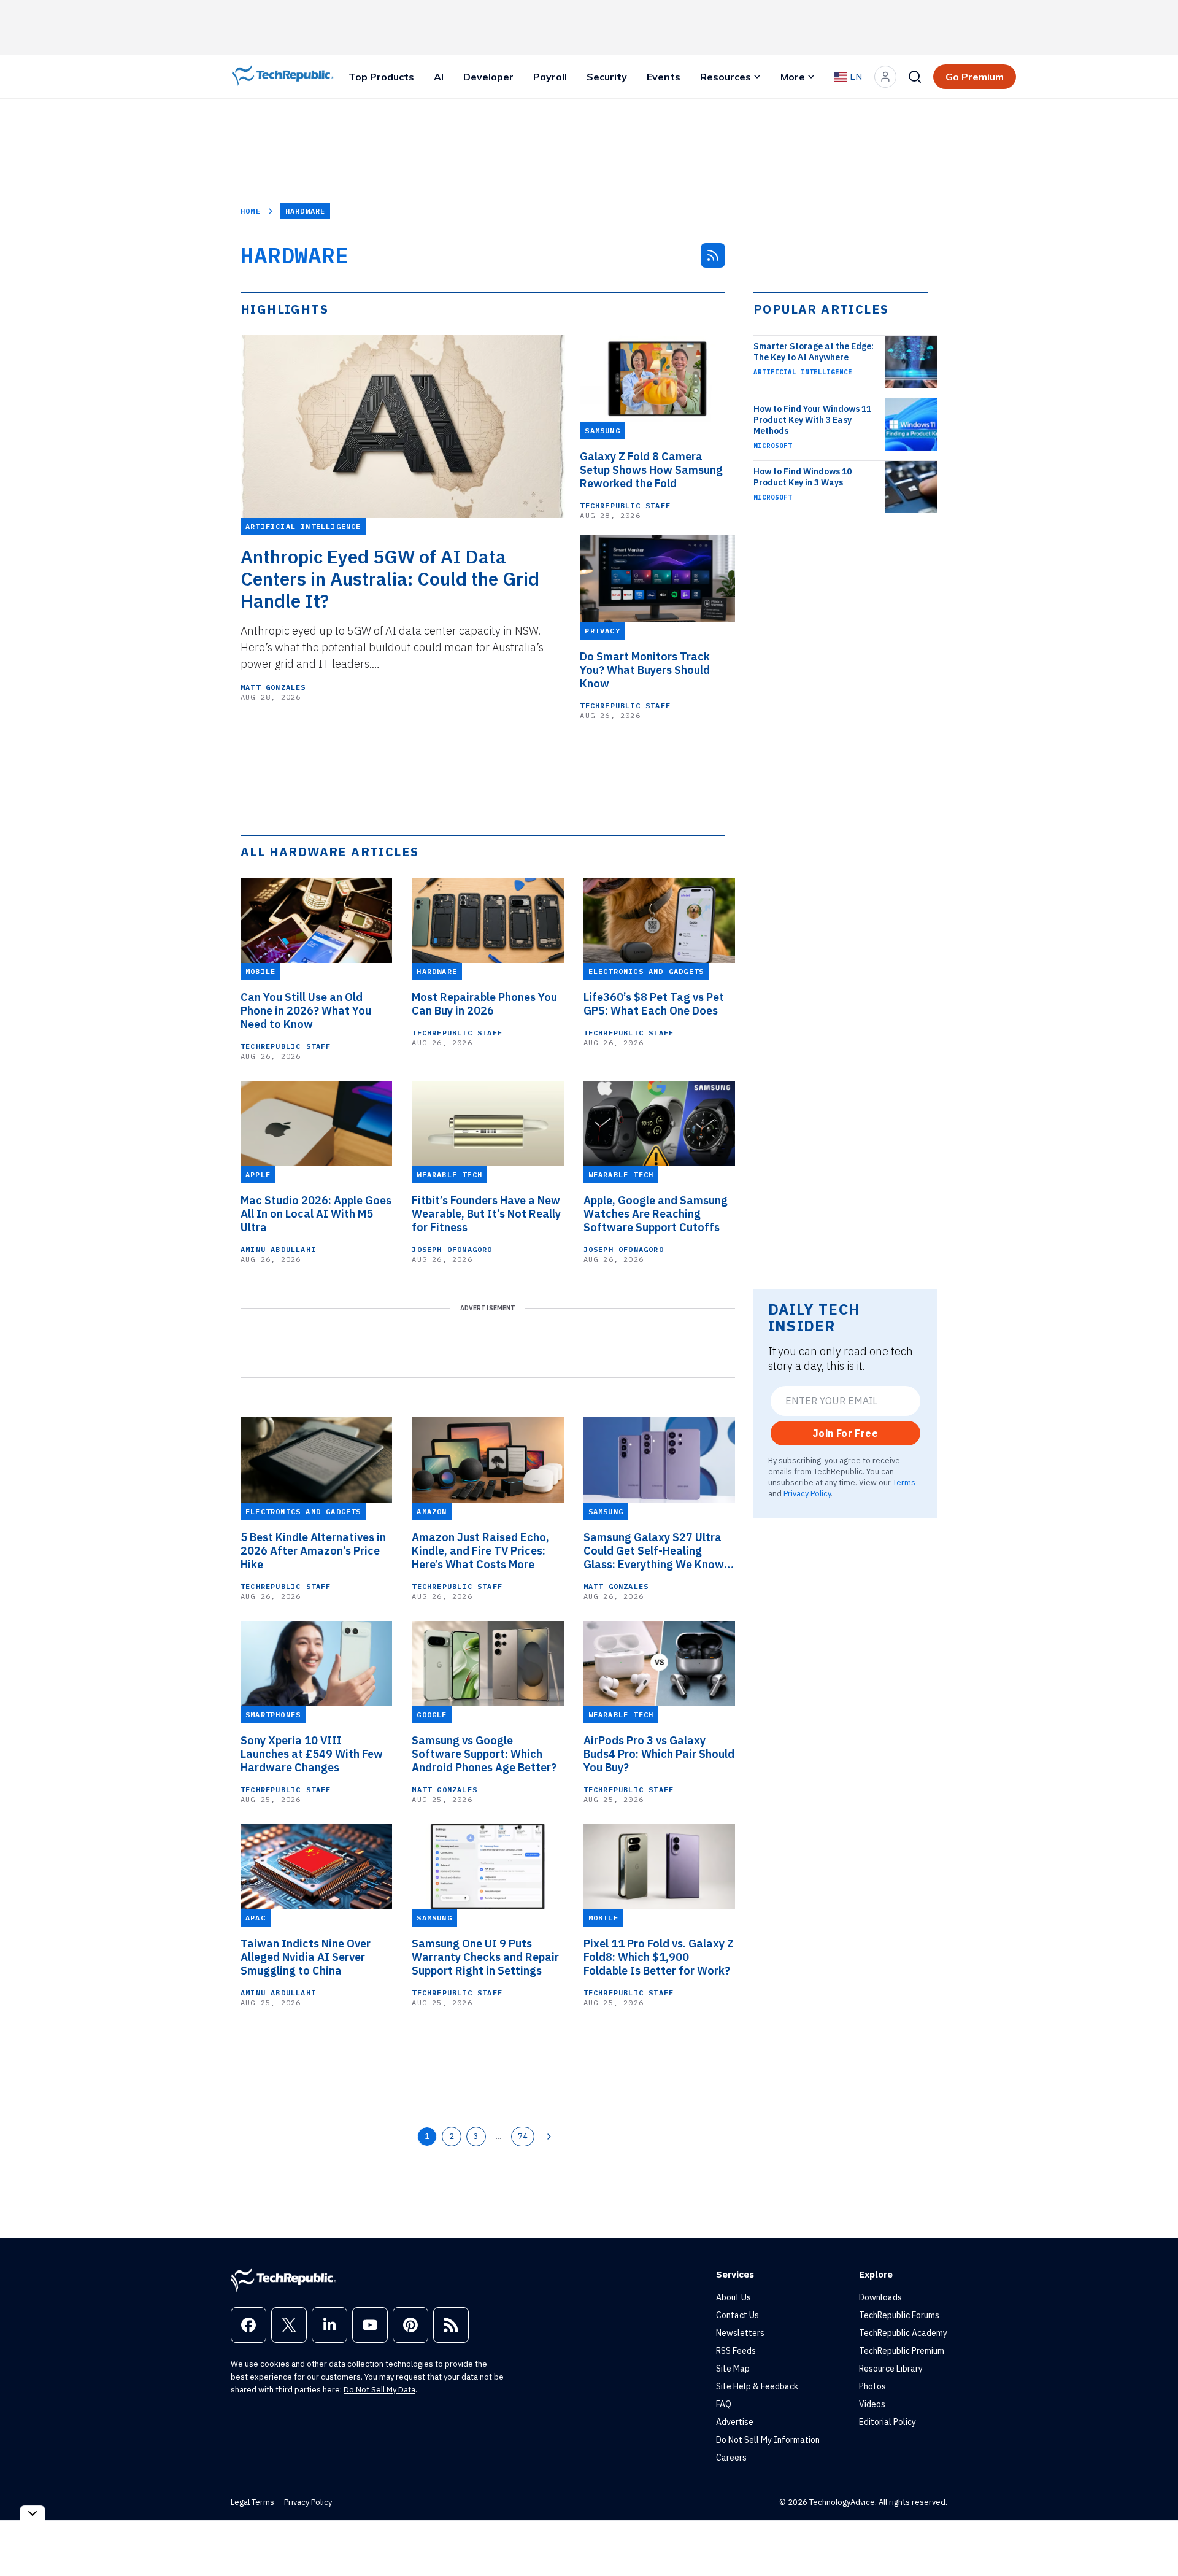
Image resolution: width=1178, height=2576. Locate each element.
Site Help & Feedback (757, 2386)
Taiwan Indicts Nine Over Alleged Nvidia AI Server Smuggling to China (306, 1957)
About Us (733, 2297)
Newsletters (740, 2333)
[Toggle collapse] (33, 2513)
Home (251, 211)
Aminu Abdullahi (278, 1249)
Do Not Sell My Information (768, 2440)
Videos (872, 2404)
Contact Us (737, 2315)
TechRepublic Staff (625, 505)
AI (439, 77)
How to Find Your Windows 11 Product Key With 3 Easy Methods (812, 420)
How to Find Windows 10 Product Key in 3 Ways (803, 477)
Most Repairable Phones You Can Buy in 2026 (484, 1004)
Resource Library (891, 2369)
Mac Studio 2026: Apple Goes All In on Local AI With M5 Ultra (316, 1214)
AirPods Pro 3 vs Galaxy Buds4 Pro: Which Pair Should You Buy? (659, 1754)
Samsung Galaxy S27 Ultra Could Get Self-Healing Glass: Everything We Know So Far (654, 1551)
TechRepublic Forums (899, 2315)
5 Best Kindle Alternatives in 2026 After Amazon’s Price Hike (313, 1551)
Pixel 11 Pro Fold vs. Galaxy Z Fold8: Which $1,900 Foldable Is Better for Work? (659, 1957)
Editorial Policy (887, 2422)
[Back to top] (1153, 2539)
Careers (731, 2458)
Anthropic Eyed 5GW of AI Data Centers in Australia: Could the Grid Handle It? (390, 579)
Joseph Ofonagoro (452, 1249)
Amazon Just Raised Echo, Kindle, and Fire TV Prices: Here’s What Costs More (480, 1551)
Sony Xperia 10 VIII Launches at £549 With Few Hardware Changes (312, 1754)
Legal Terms (252, 2502)
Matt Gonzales (273, 687)
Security (607, 77)
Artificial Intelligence (803, 372)
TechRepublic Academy (903, 2333)
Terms (904, 1482)
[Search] (915, 77)
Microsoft (773, 446)
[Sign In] (885, 77)
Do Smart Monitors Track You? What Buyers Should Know (645, 670)
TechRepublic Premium (902, 2351)
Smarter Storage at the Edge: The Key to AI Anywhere (814, 352)
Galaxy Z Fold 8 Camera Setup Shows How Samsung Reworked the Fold (651, 470)
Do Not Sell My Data (379, 2390)
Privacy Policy (807, 1493)
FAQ (724, 2404)
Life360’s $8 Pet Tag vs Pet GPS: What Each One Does (654, 1004)
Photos (872, 2386)
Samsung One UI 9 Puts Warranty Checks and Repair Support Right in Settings (485, 1957)
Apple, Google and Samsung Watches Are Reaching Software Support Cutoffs (656, 1214)
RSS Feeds (736, 2351)
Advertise (735, 2422)
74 (523, 2136)
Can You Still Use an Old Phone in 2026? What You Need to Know (306, 1011)
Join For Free (845, 1433)
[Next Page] (549, 2137)
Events (664, 77)
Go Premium (975, 77)
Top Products (381, 77)
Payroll (550, 77)
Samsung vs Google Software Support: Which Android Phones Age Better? (484, 1754)
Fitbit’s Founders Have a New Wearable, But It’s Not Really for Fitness (486, 1214)
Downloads (880, 2297)
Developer (488, 77)
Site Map (733, 2369)
